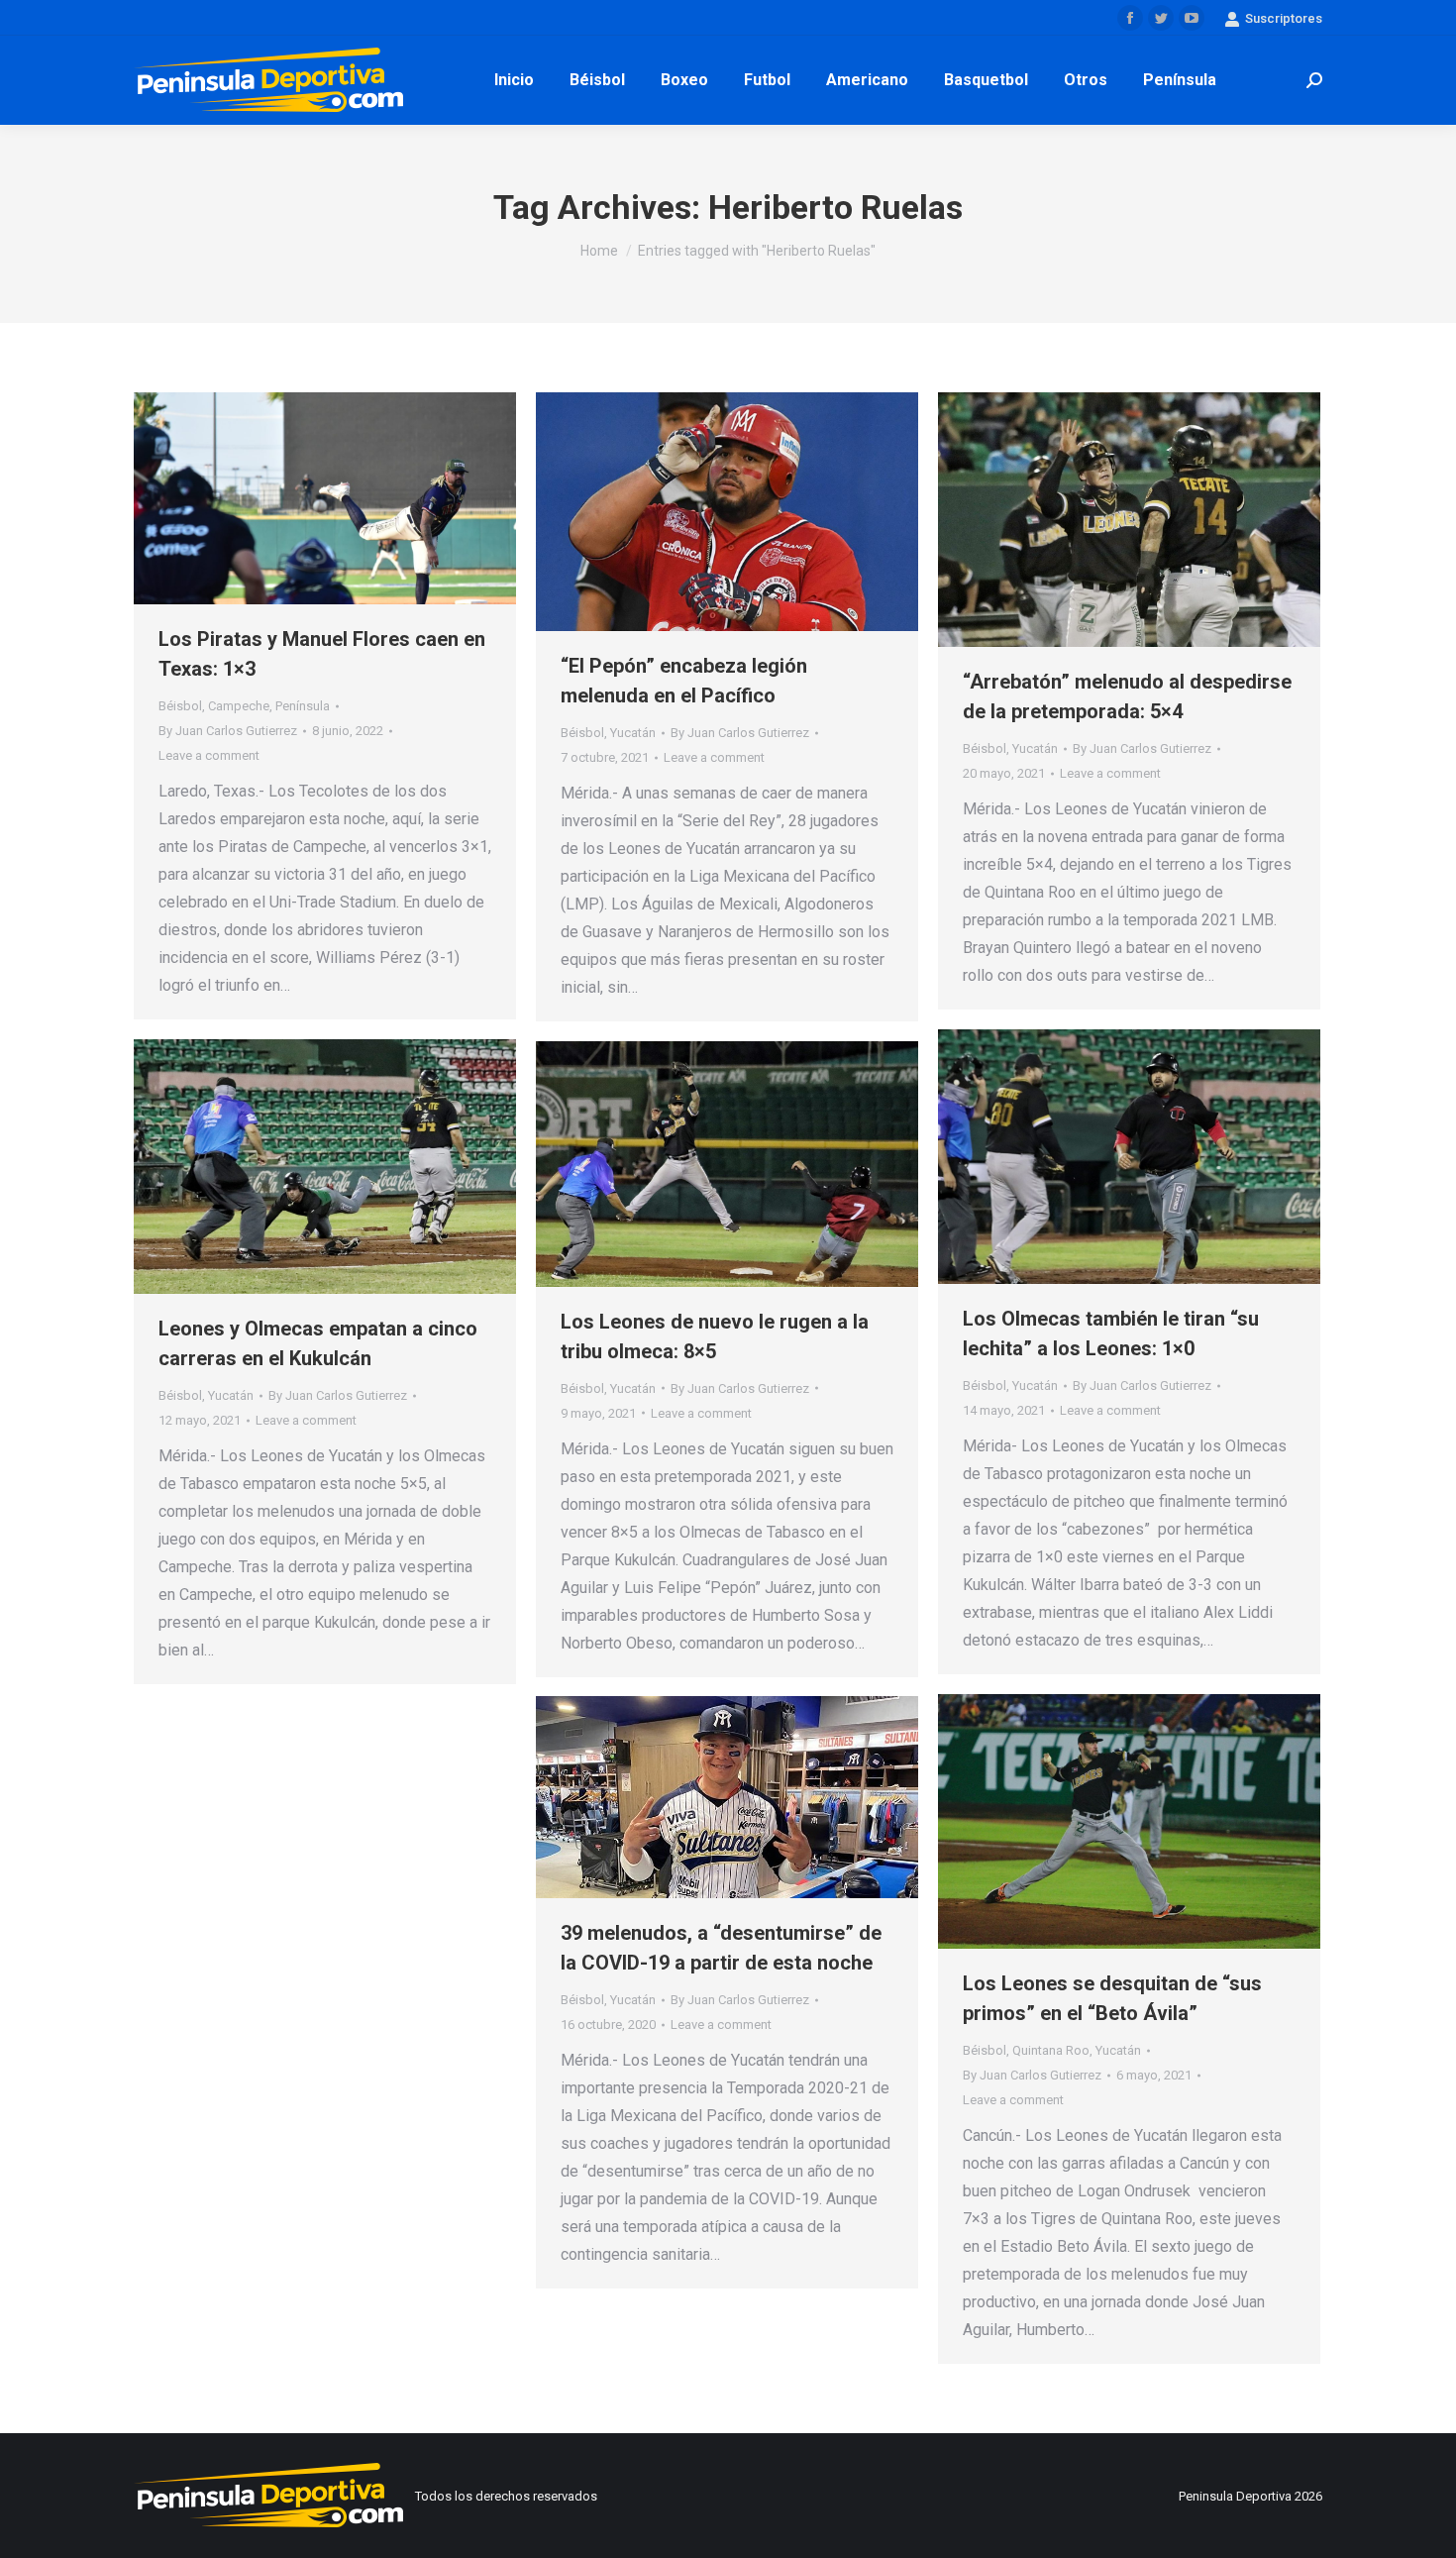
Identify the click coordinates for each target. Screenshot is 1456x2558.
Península (303, 706)
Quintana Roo (1051, 2050)
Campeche (239, 706)
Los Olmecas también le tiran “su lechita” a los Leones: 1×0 (1111, 1333)
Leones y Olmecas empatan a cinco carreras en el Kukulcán (318, 1343)
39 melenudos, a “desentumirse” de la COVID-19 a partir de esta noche (721, 1948)
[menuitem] (514, 80)
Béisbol (180, 706)
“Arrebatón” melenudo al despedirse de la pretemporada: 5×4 (1127, 696)
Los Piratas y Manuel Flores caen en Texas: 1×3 (322, 654)
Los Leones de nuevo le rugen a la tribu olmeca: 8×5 (715, 1336)
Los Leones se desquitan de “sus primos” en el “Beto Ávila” (1112, 1998)
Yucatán (633, 733)
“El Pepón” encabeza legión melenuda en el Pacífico (684, 681)
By (228, 731)
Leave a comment (209, 755)
